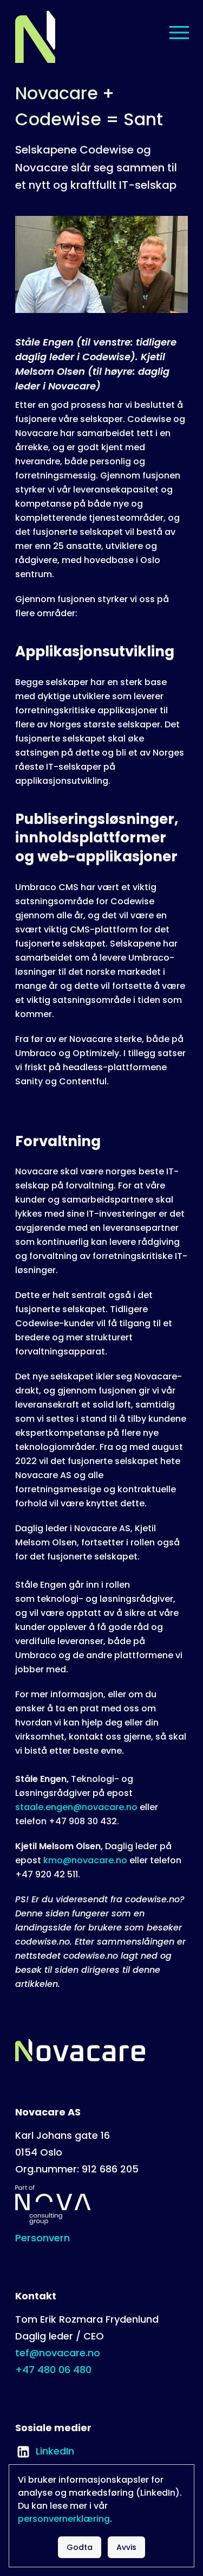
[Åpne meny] (179, 33)
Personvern (42, 2238)
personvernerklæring (64, 2519)
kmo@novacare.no (85, 1860)
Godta (80, 2547)
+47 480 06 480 (53, 2370)
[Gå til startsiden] (35, 37)
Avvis (126, 2547)
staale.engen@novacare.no (76, 1807)
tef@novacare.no (58, 2353)
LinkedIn (45, 2451)
